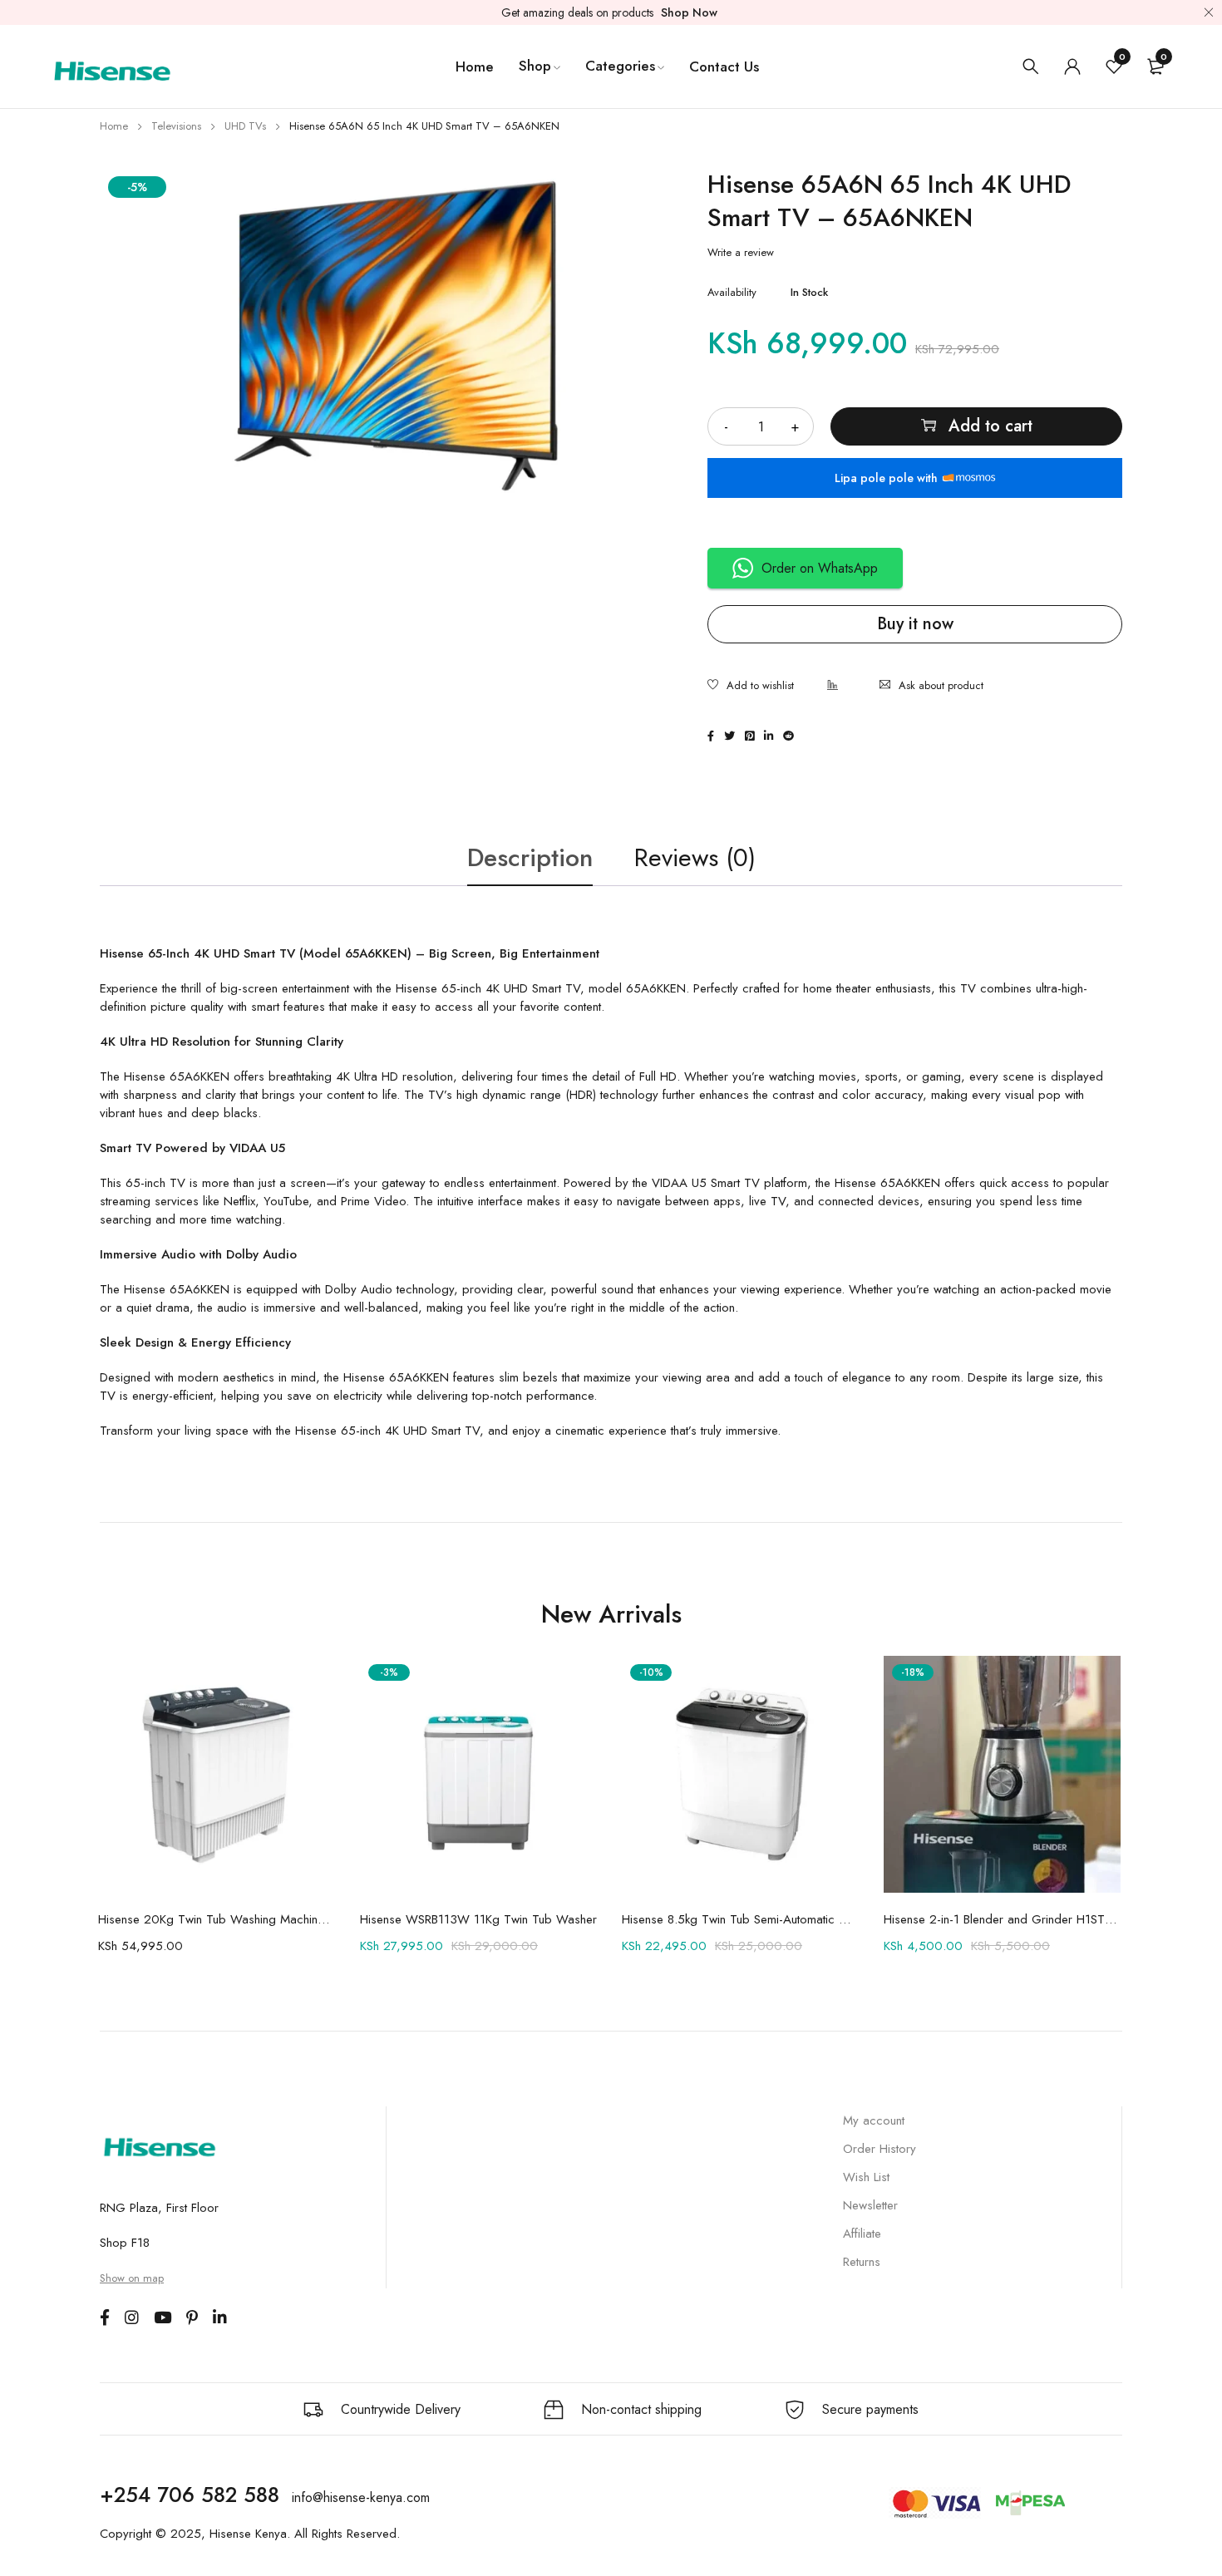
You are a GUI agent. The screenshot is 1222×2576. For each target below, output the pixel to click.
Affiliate (862, 2234)
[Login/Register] (1072, 66)
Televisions (176, 126)
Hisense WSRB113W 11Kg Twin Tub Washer (478, 1919)
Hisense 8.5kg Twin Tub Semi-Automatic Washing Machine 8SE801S (740, 1919)
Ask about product (941, 685)
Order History (880, 2149)
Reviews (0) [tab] (695, 857)
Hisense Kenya (248, 2534)
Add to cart (990, 426)
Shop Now (689, 12)
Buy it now (915, 624)
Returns (862, 2262)
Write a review (741, 253)
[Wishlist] (751, 687)
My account (874, 2120)
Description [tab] (530, 857)
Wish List (866, 2177)
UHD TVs (245, 126)
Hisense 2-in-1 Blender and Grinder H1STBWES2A (1002, 1919)
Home (114, 126)
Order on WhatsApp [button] (820, 568)
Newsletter (870, 2205)
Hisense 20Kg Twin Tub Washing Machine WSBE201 (217, 1919)
